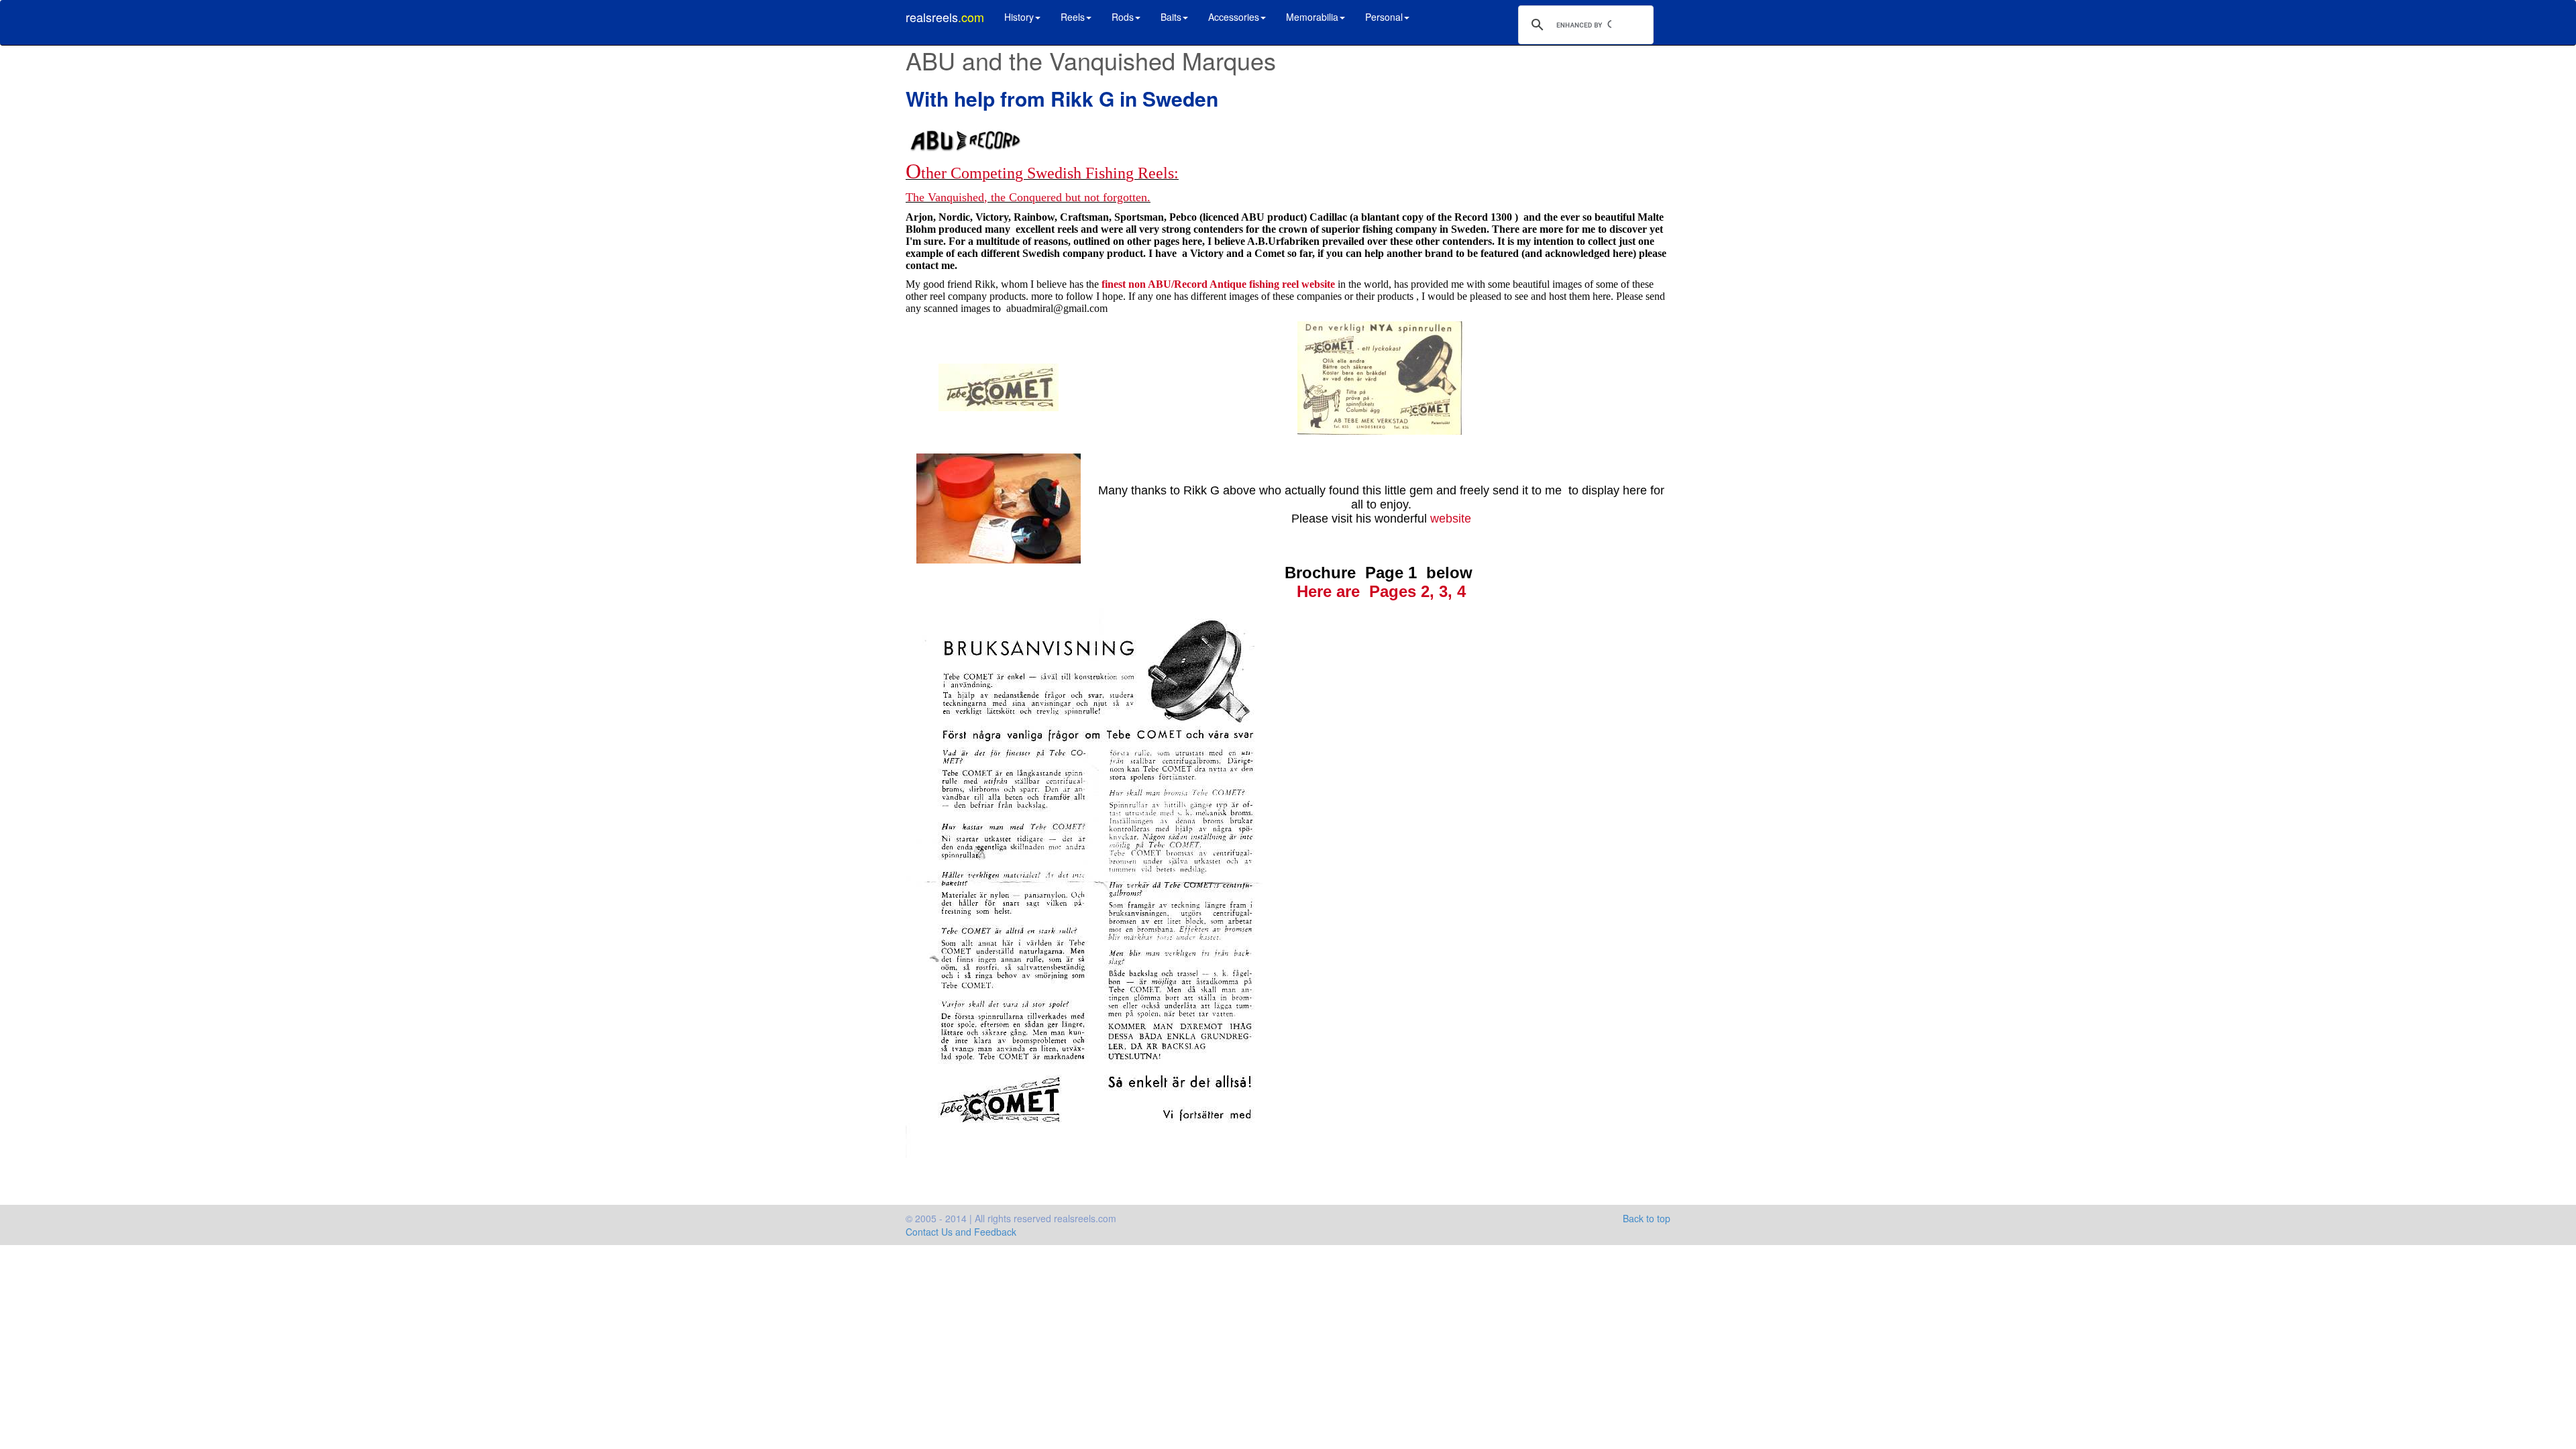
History (1019, 17)
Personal (1384, 17)
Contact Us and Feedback (961, 1232)
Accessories (1234, 17)
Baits (1171, 17)
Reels (1073, 17)
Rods (1123, 17)
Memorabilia (1312, 17)
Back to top (1647, 1218)
